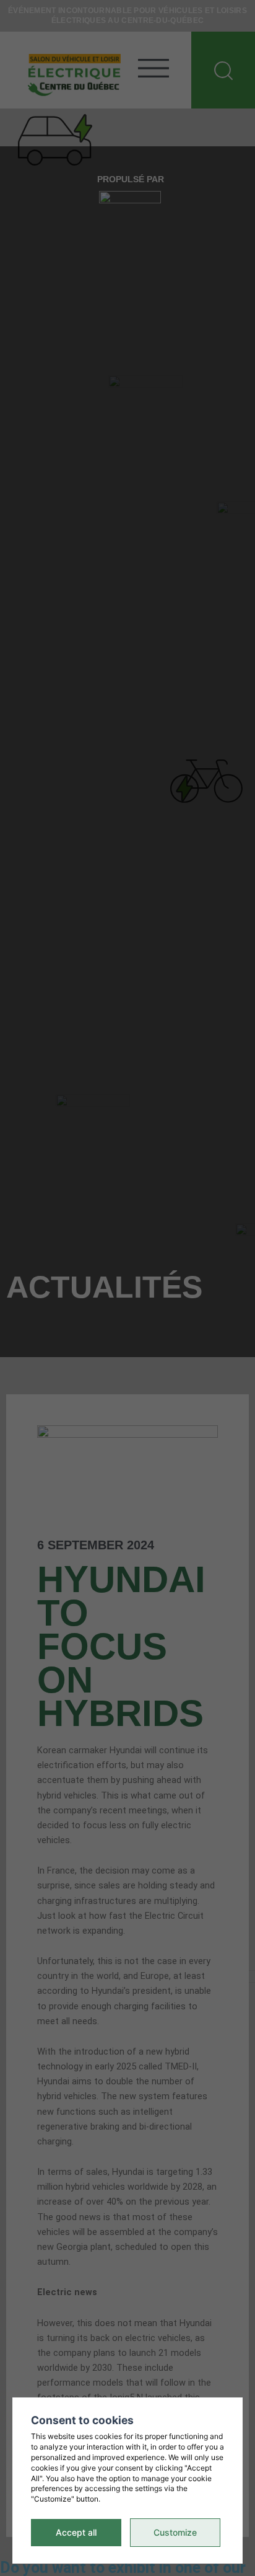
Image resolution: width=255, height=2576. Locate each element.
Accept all (76, 2532)
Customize (175, 2532)
